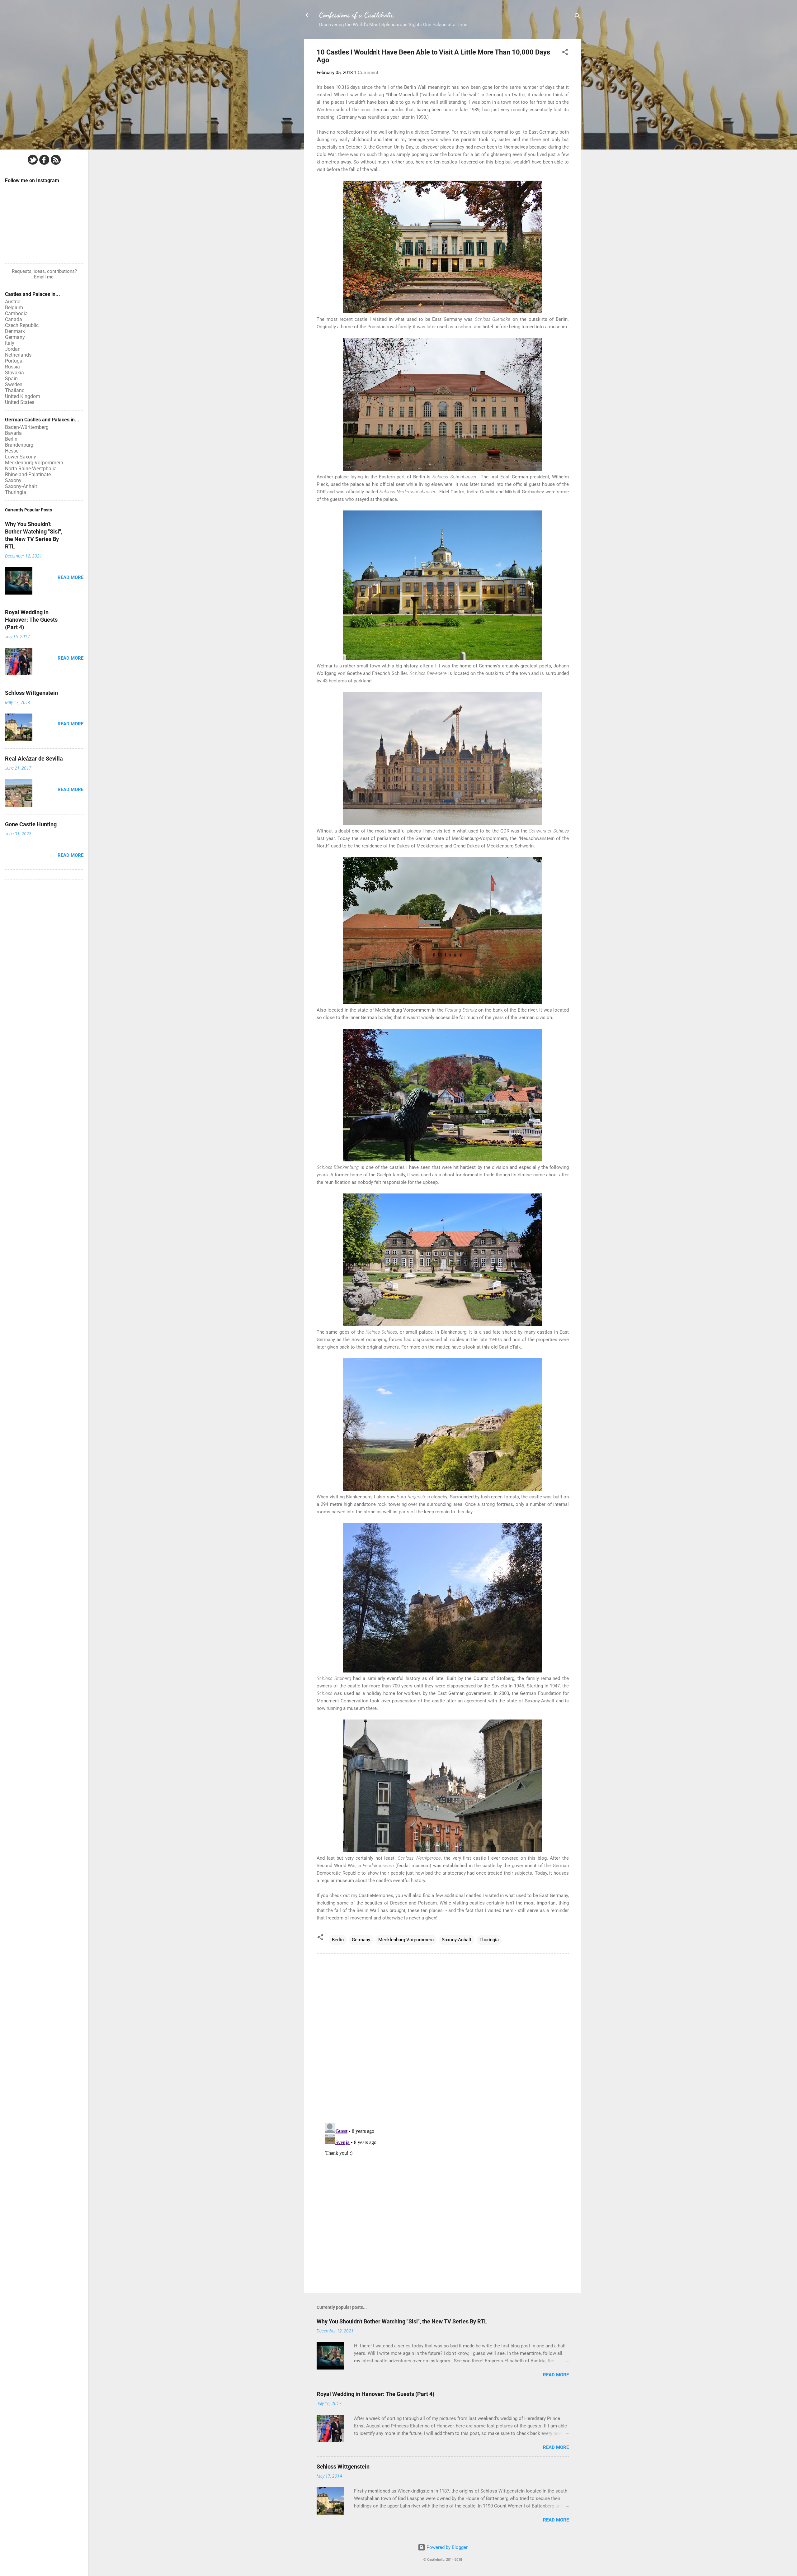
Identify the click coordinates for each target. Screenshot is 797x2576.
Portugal (14, 361)
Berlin (338, 1940)
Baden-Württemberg (27, 427)
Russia (12, 367)
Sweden (14, 384)
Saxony (13, 480)
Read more (556, 2375)
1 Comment (366, 73)
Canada (14, 319)
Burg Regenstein (413, 1497)
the (545, 831)
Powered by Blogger (446, 2547)
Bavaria (13, 433)
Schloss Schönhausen (455, 477)
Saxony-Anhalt (457, 1940)
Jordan (13, 349)
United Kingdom (23, 396)
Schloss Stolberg (334, 1678)
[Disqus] (443, 2038)
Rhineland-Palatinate (28, 474)
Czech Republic (22, 325)
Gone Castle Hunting (31, 824)
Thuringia (489, 1940)
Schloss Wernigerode (420, 1858)
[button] (565, 53)
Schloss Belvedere (428, 673)
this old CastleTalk (501, 1347)
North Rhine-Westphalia (31, 469)
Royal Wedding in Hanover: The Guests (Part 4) (375, 2394)
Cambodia (16, 313)
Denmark (15, 331)
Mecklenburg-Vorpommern (406, 1940)
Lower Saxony (21, 457)
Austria (13, 302)
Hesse (12, 451)
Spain (11, 379)
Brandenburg (19, 445)
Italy (10, 343)
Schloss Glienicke (493, 319)
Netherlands (18, 355)
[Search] (578, 17)
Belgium (14, 308)
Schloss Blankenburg (338, 1167)
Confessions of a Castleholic (356, 15)
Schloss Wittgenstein (343, 2467)
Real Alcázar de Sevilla (34, 759)
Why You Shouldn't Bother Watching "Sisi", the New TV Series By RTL (402, 2321)
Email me (44, 277)
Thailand (15, 390)
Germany (361, 1940)
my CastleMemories (372, 1895)
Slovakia (14, 373)
